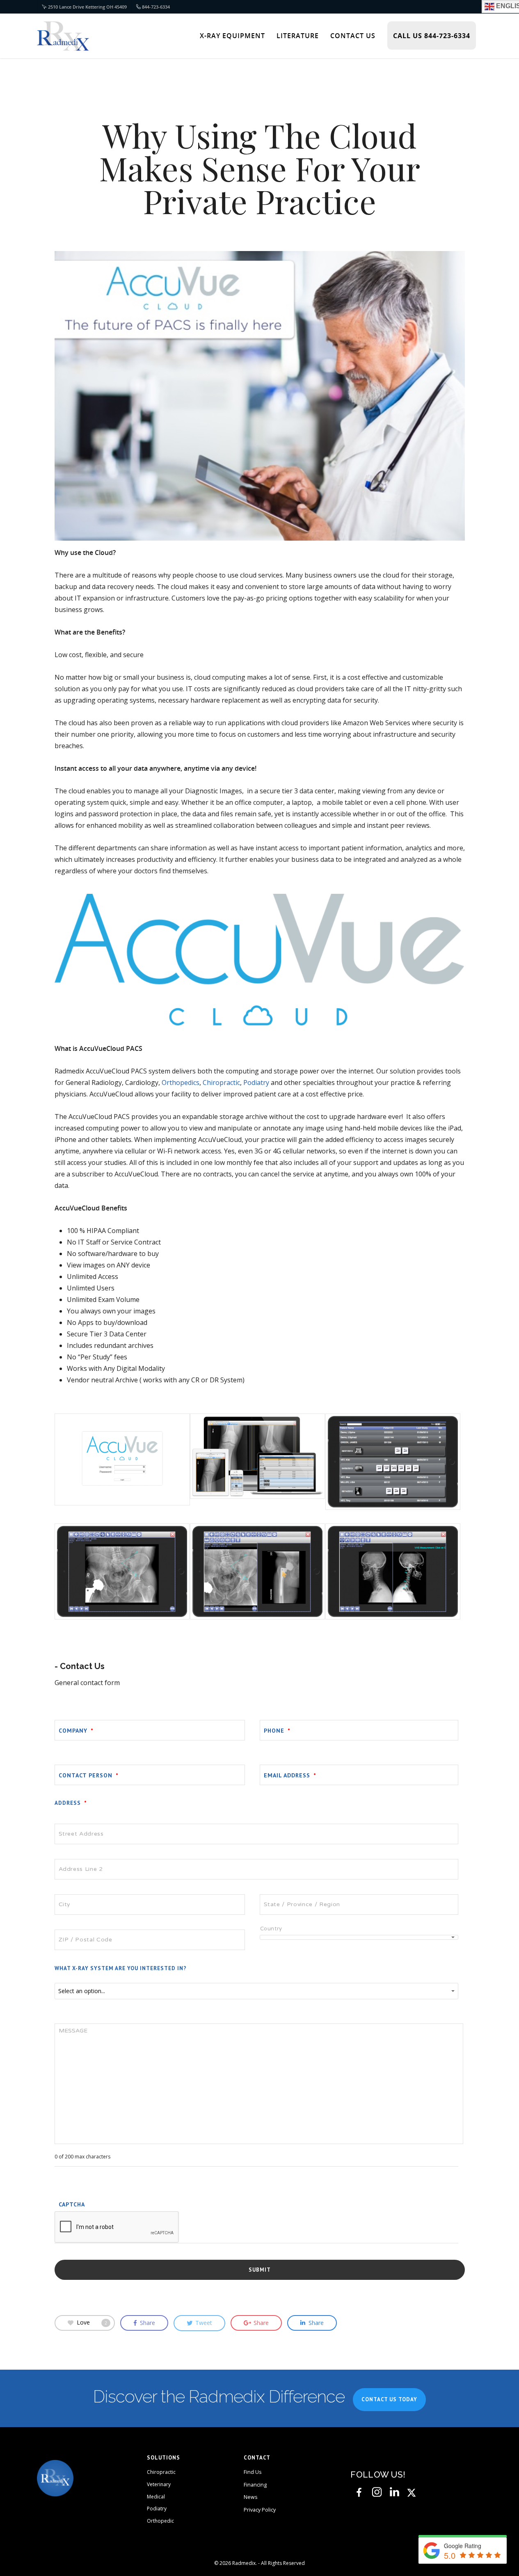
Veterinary (159, 2484)
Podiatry (256, 1082)
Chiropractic (221, 1082)
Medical (156, 2497)
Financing (255, 2485)
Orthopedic (160, 2521)
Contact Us (353, 36)
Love (92, 2322)
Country (271, 1929)
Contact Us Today (389, 2399)
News (250, 2497)
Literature (298, 36)
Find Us (253, 2472)
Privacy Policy (260, 2510)
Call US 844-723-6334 (432, 36)
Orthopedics (181, 1082)
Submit (260, 2270)
